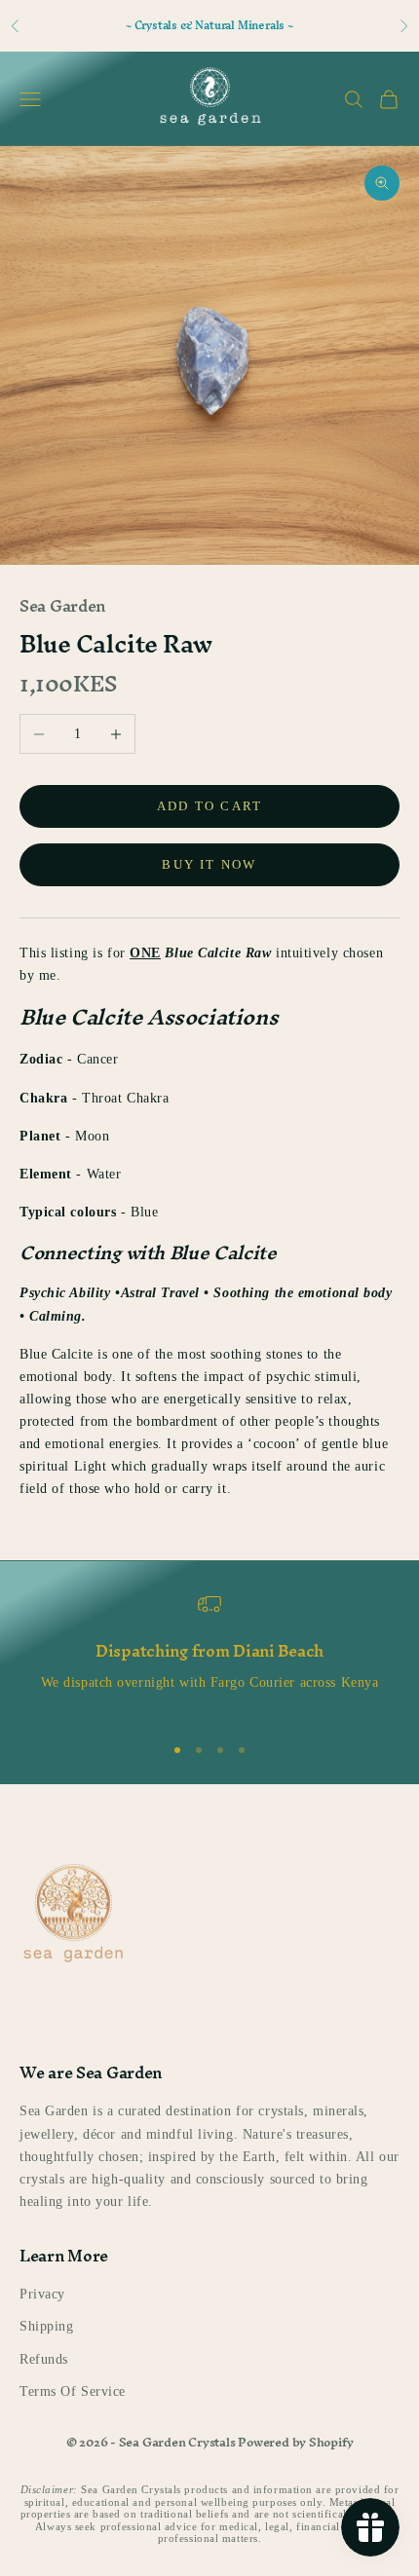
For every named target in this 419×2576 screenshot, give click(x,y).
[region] (209, 1654)
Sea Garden (62, 606)
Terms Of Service (73, 2391)
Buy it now (209, 864)
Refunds (44, 2359)
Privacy (42, 2294)
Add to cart (209, 806)
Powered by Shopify (295, 2442)
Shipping (46, 2326)
